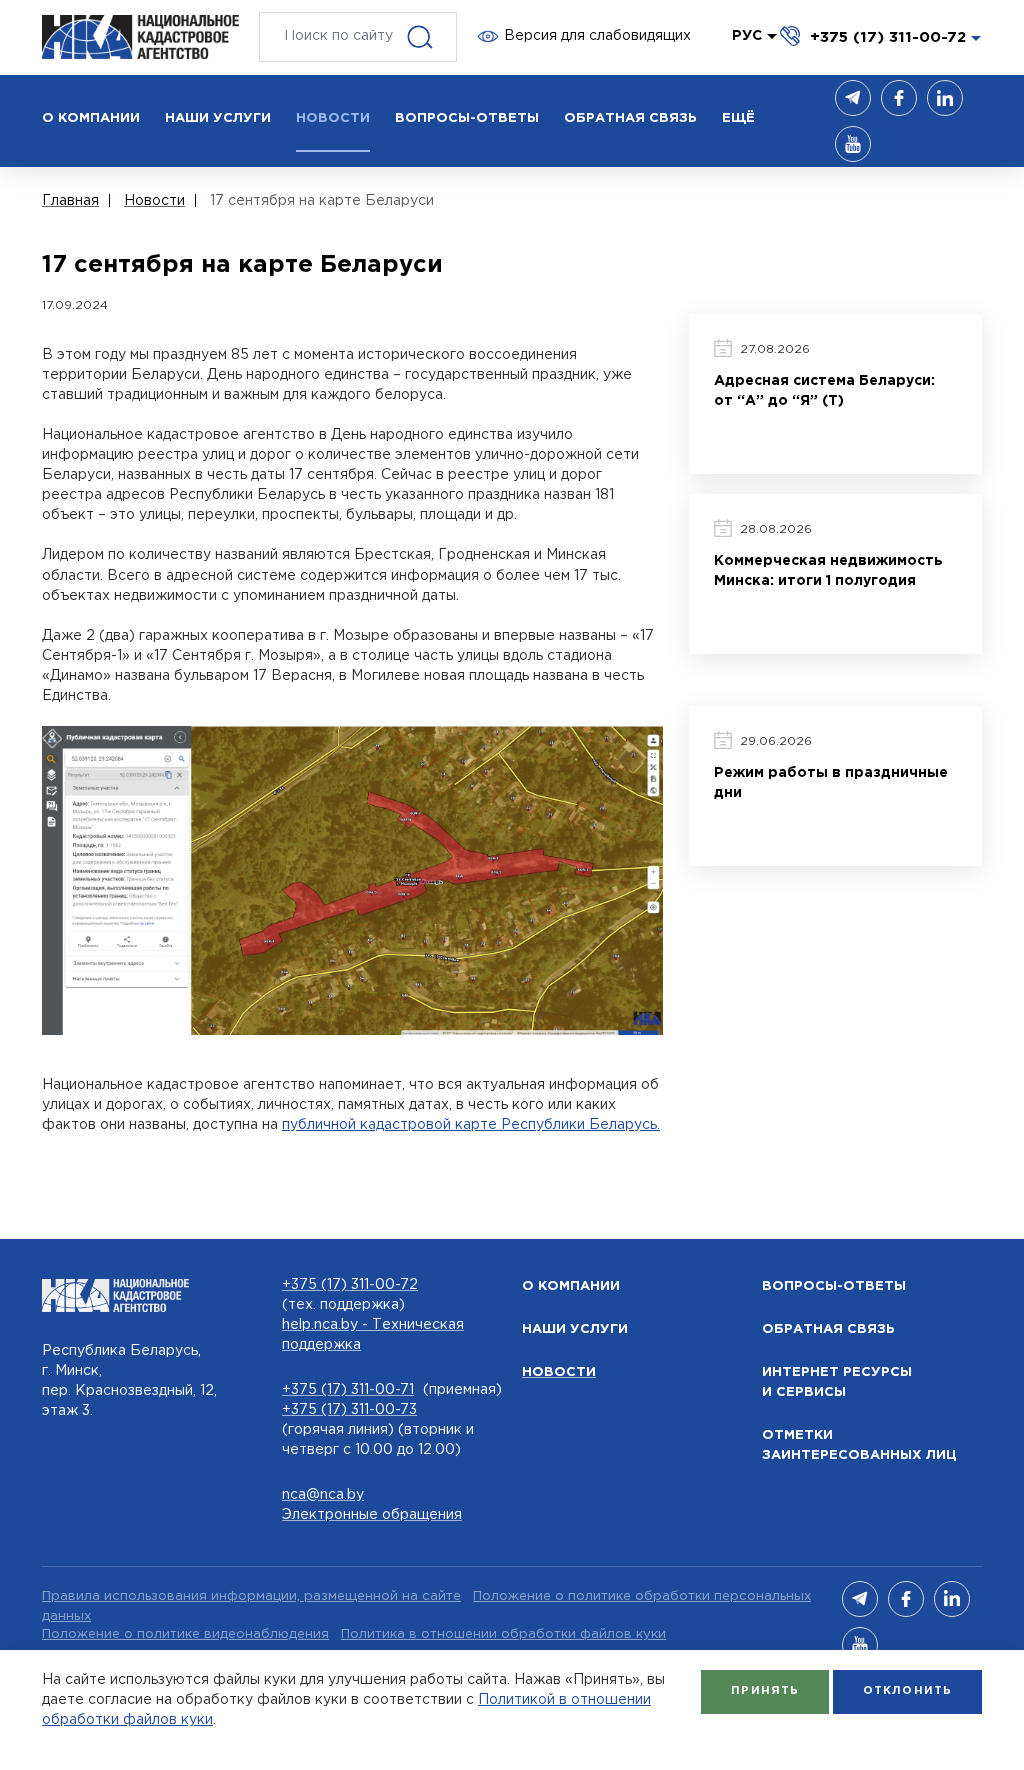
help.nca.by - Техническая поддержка (373, 1335)
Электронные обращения (372, 1515)
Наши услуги (575, 1329)
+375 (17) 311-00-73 (349, 1410)
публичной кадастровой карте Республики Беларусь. (471, 1125)
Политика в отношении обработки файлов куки (503, 1634)
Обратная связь (828, 1329)
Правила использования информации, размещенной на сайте (251, 1596)
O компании (571, 1286)
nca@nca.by (323, 1495)
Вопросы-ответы (834, 1286)
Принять (765, 1691)
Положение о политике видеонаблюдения (185, 1634)
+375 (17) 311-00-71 (348, 1390)
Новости (559, 1372)
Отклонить (907, 1691)
